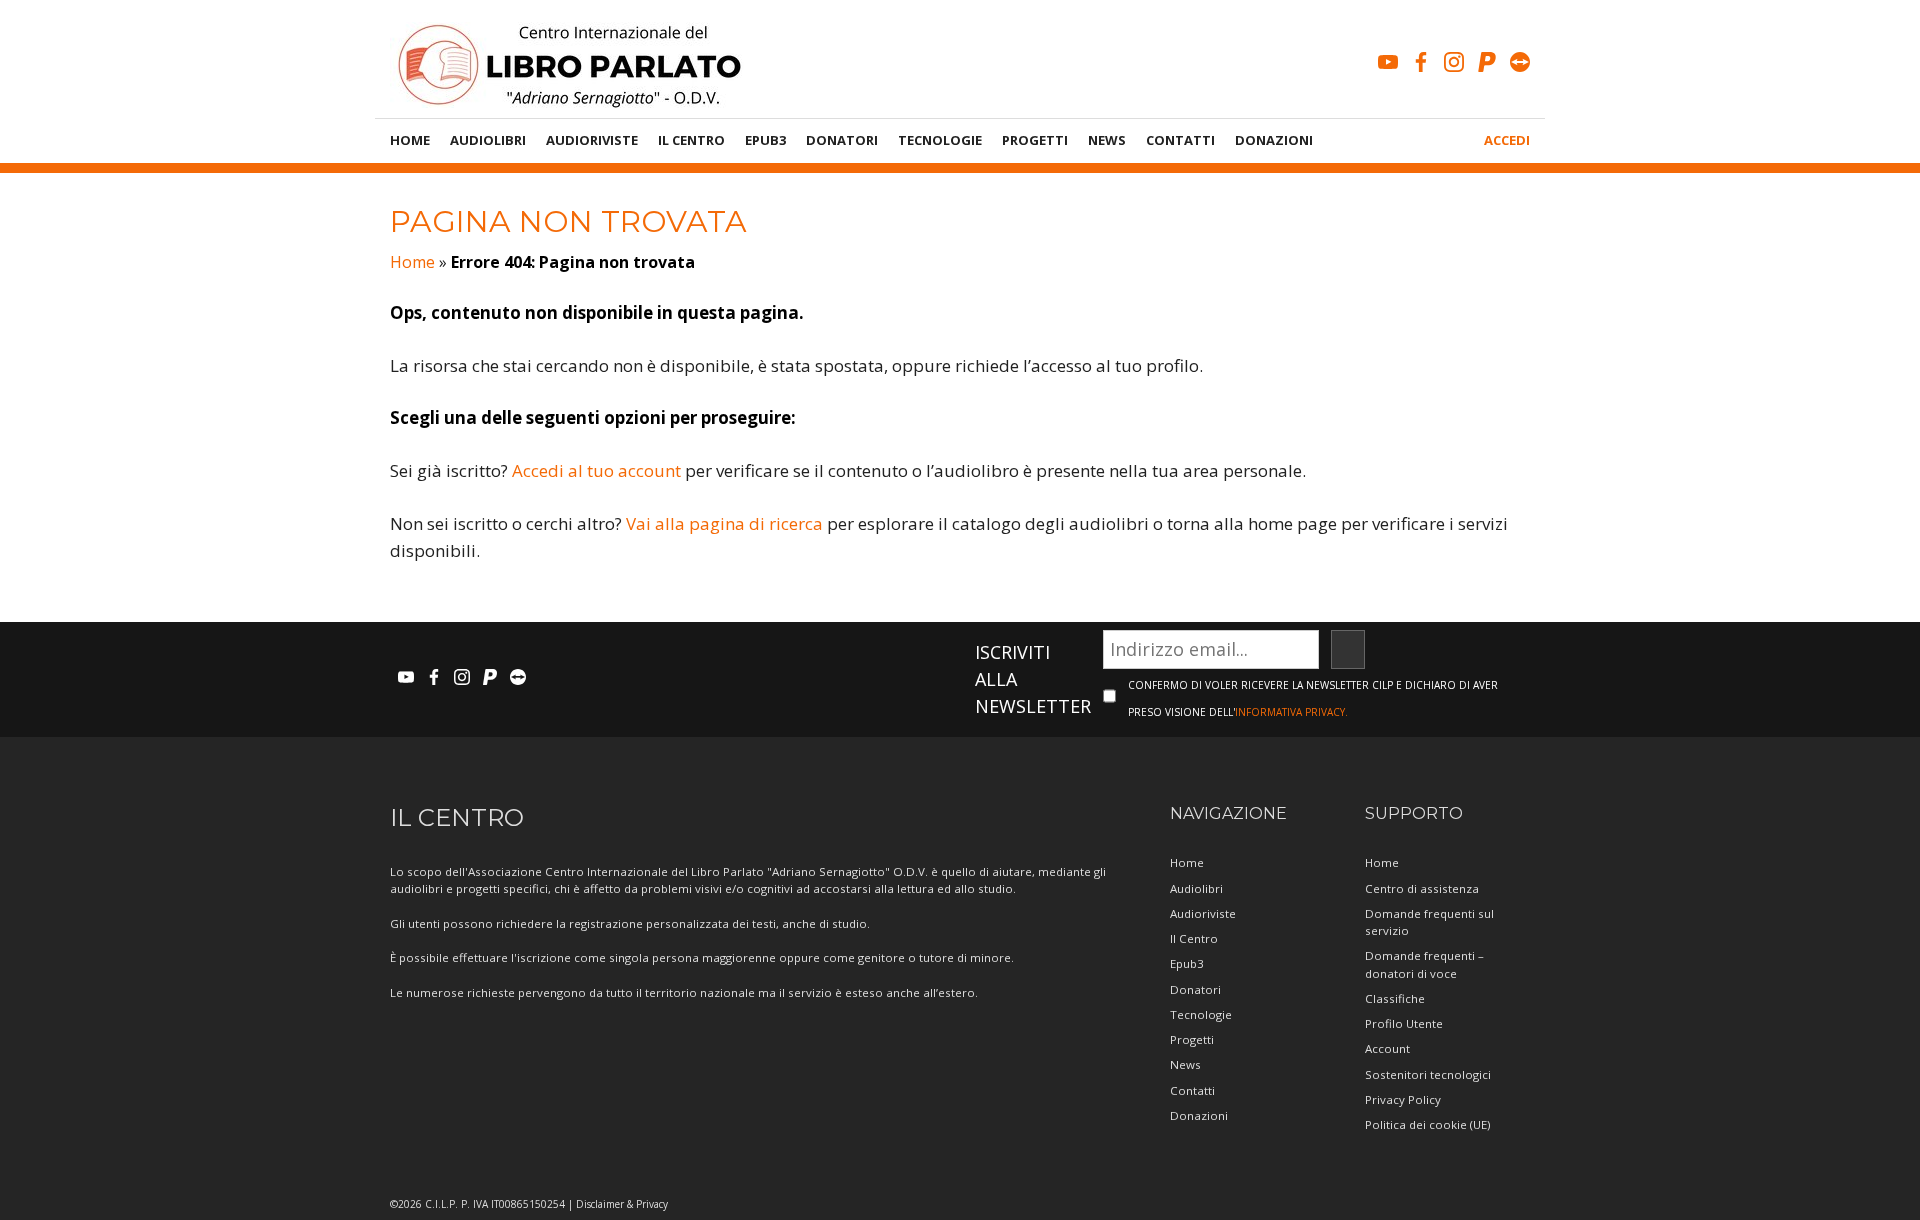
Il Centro (691, 140)
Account (1387, 1048)
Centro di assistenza (1422, 888)
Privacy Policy (1403, 1099)
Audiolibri (488, 140)
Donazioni (1274, 140)
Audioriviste (592, 140)
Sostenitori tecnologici (1428, 1074)
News (1107, 140)
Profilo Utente (1404, 1023)
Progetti (1035, 140)
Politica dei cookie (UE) (1427, 1124)
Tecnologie (940, 140)
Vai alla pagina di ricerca (724, 523)
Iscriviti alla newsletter (1033, 679)
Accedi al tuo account (596, 470)
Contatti (1180, 140)
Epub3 (765, 140)
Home (410, 140)
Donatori (842, 140)
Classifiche (1395, 998)
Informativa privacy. (1291, 712)
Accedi (1507, 140)
